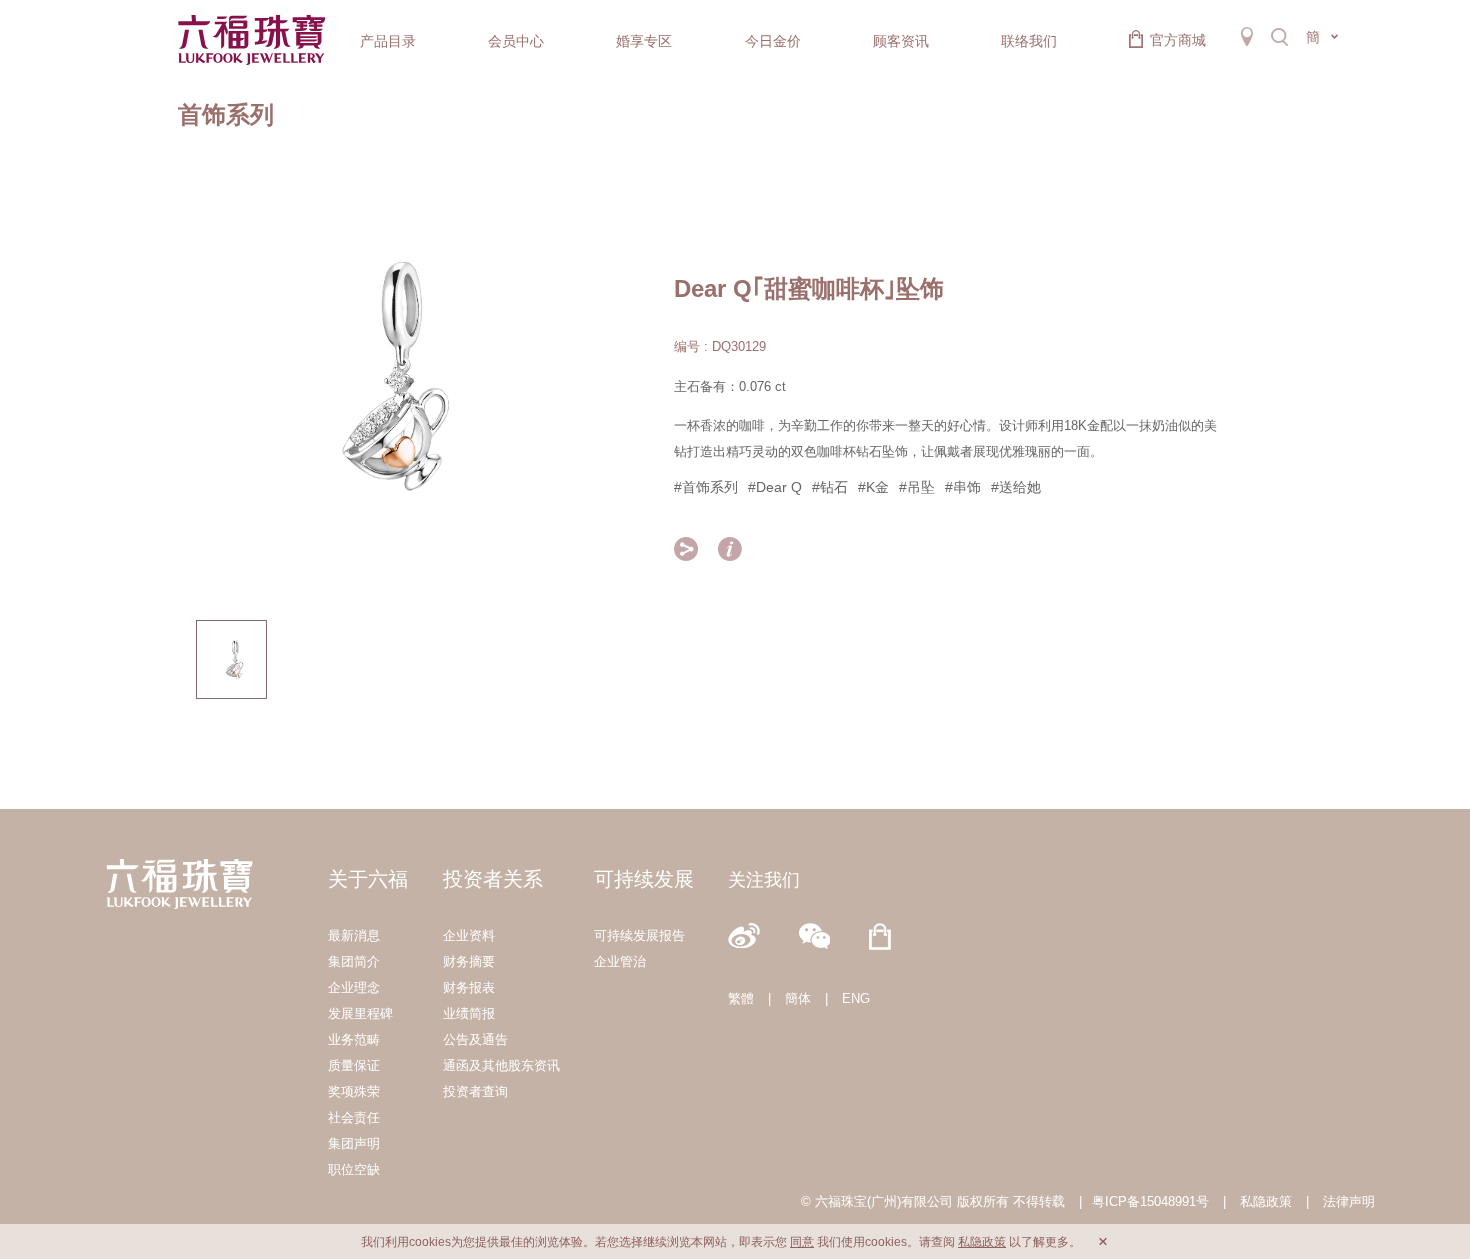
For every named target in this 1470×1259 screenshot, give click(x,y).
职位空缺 (354, 1169)
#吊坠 (917, 487)
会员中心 (516, 41)
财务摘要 (469, 961)
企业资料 (469, 935)
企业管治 (620, 961)
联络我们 (1029, 41)
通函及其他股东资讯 (501, 1065)
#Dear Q (775, 487)
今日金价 (773, 41)
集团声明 (354, 1143)
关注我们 (764, 880)
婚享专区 (644, 41)
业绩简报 (469, 1013)
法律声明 (1349, 1201)
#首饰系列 (706, 487)
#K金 (873, 487)
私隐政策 (1266, 1201)
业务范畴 (354, 1039)
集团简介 (354, 961)
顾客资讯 (901, 41)
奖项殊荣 (354, 1091)
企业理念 (354, 987)
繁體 (741, 998)
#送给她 (1016, 487)
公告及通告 (475, 1039)
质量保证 (354, 1065)
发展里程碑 (360, 1013)
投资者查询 (475, 1091)
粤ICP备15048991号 (1150, 1201)
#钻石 (830, 487)
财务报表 (469, 987)
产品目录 (388, 41)
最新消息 (354, 935)
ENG (856, 998)
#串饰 (963, 487)
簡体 (798, 998)
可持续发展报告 (639, 935)
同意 (802, 1242)
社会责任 (354, 1117)
